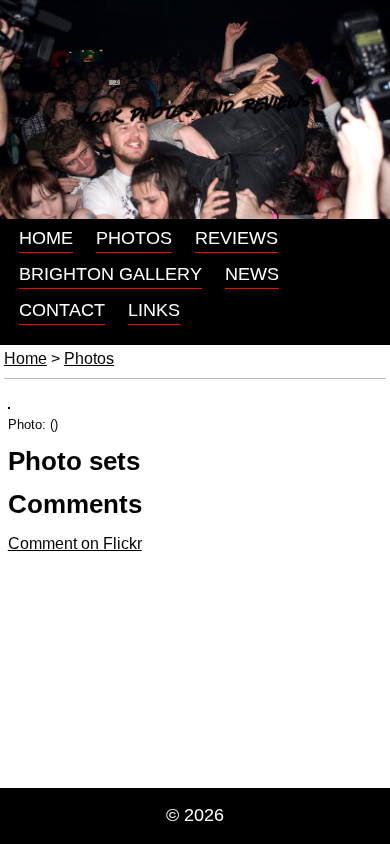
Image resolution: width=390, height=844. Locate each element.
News (252, 274)
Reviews (236, 238)
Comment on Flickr (75, 543)
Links (154, 310)
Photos (134, 238)
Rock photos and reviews (195, 110)
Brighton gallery (110, 274)
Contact (62, 310)
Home (46, 238)
